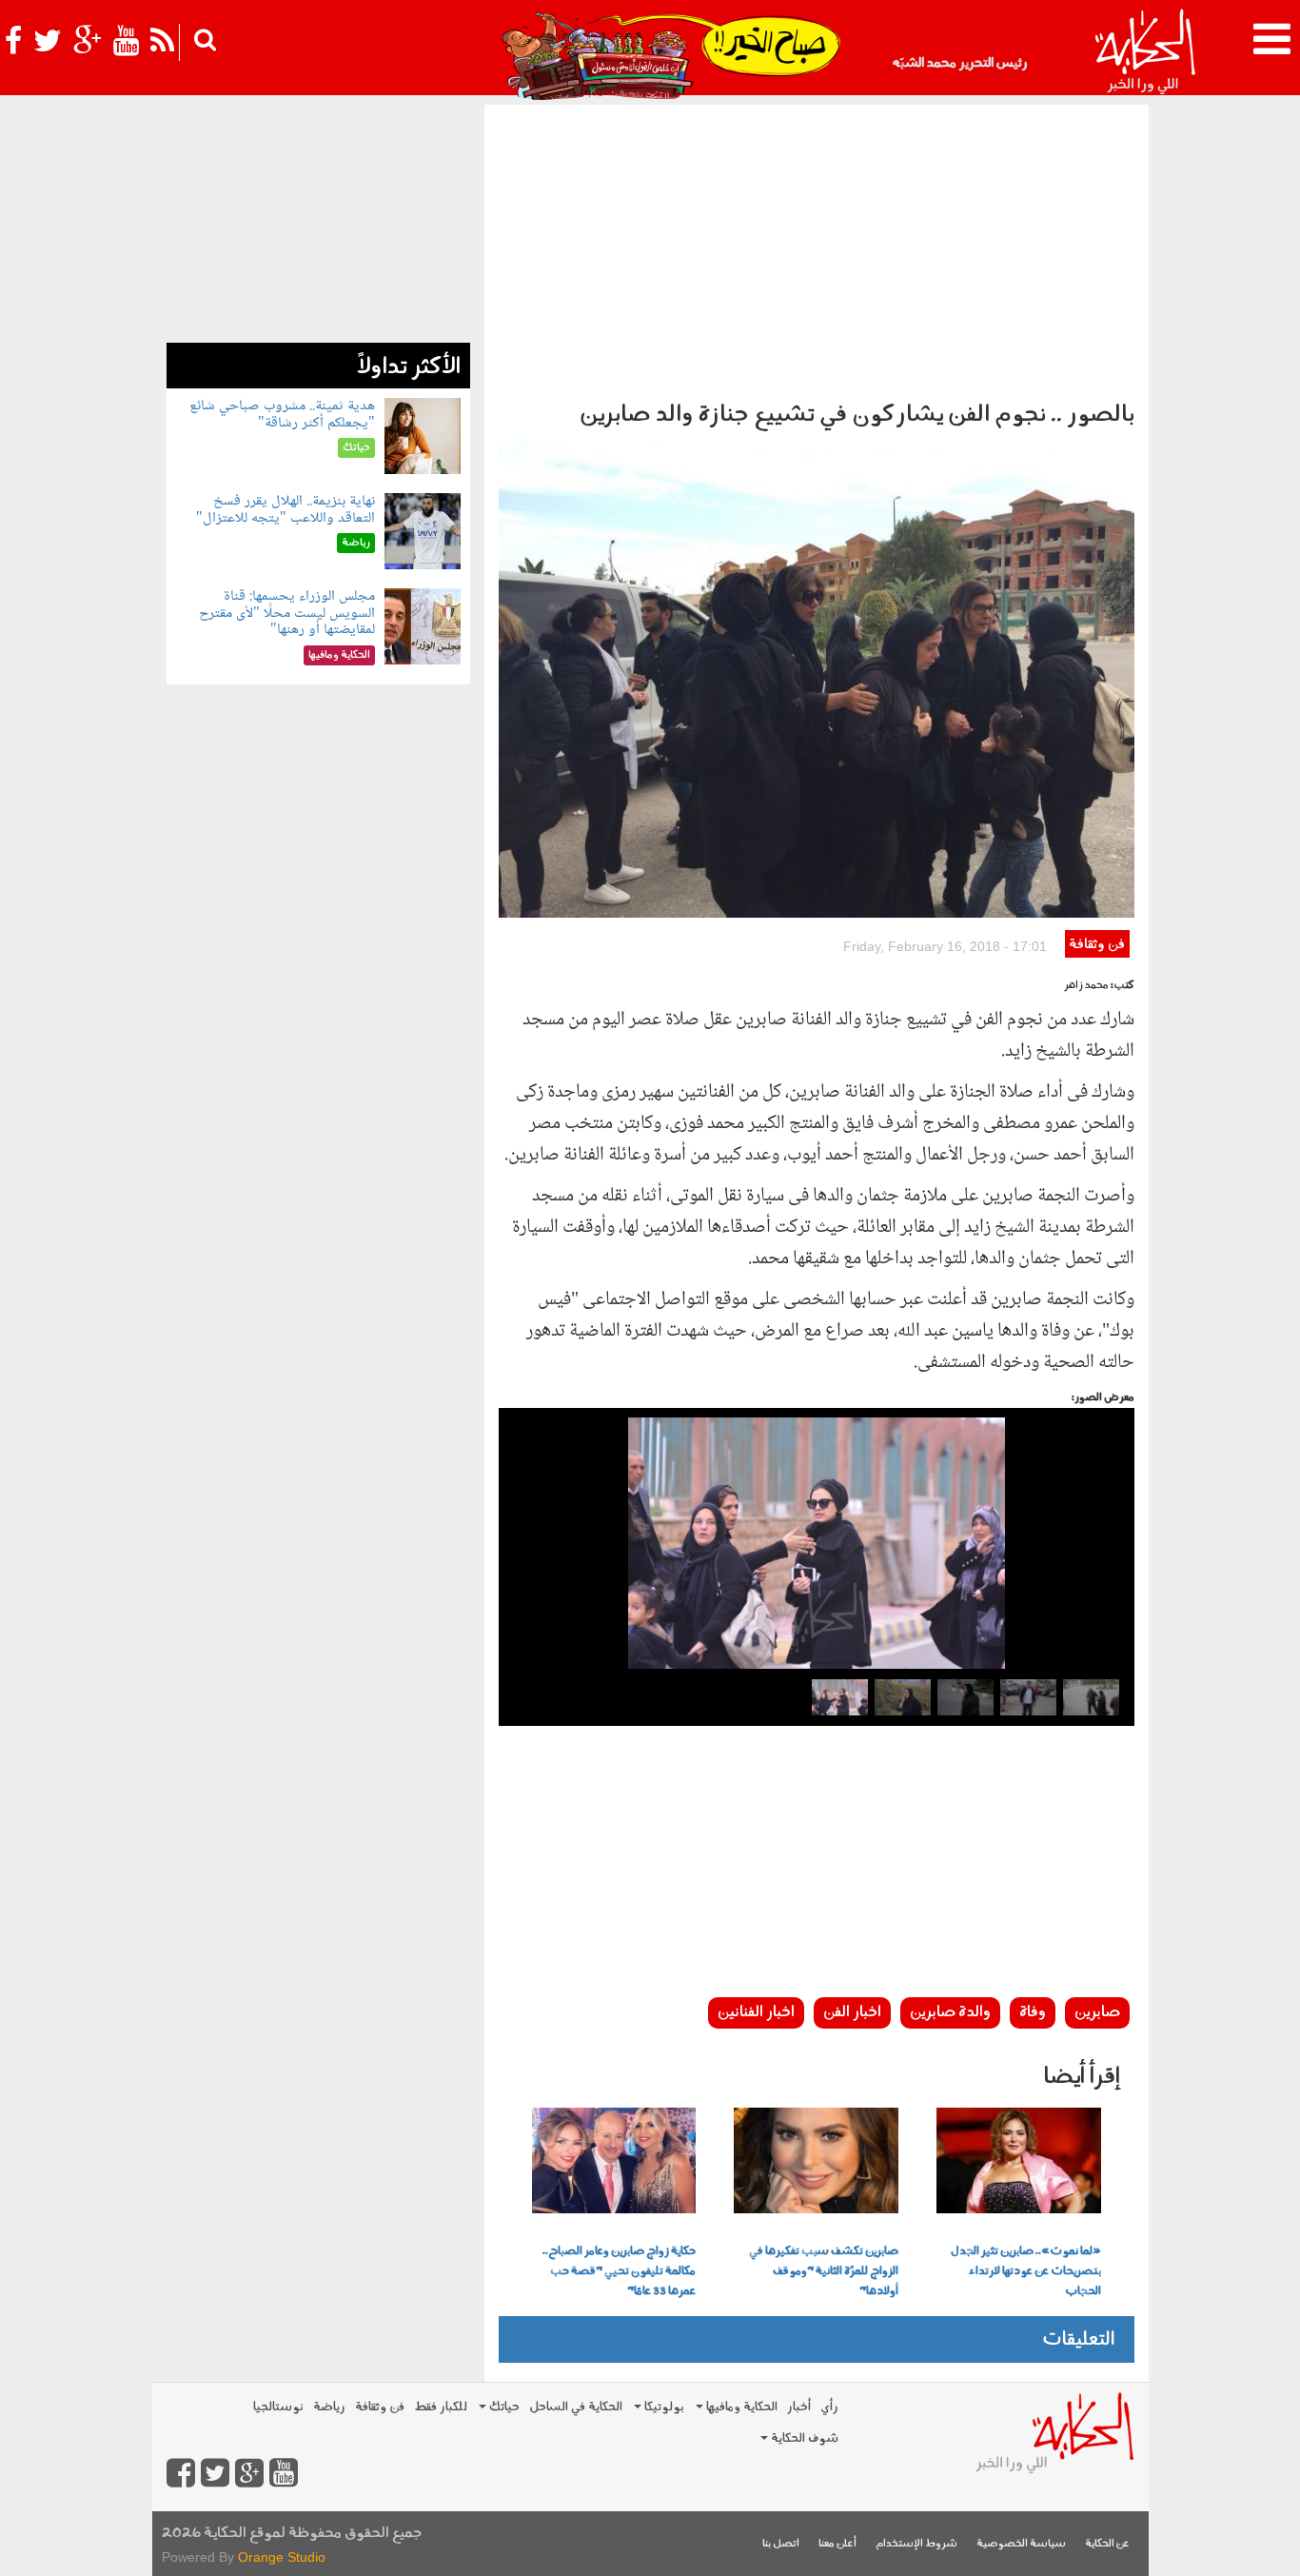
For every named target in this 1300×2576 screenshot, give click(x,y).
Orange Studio (282, 2557)
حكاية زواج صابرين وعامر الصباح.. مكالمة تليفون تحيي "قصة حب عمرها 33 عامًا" (619, 2271)
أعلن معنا (837, 2544)
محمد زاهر (1086, 986)
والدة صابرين (950, 2012)
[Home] (1144, 52)
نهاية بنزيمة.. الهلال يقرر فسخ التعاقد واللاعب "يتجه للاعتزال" (286, 510)
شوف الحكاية (803, 2438)
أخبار (799, 2407)
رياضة (329, 2407)
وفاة (1033, 2012)
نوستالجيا (278, 2407)
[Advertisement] (817, 248)
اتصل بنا (781, 2544)
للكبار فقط (441, 2407)
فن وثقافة (1097, 945)
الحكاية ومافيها (740, 2407)
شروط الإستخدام (916, 2544)
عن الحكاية (1107, 2544)
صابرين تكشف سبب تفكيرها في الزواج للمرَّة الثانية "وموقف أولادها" (824, 2271)
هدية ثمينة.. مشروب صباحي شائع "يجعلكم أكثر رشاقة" (282, 415)
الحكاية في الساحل (576, 2407)
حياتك (503, 2407)
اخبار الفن (852, 2012)
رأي (829, 2407)
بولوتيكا (663, 2407)
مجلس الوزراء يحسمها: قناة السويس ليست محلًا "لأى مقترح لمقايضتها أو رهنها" (287, 613)
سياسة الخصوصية (1021, 2544)
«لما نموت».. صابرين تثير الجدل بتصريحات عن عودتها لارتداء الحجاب (1026, 2271)
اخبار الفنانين (756, 2012)
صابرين (1097, 2012)
